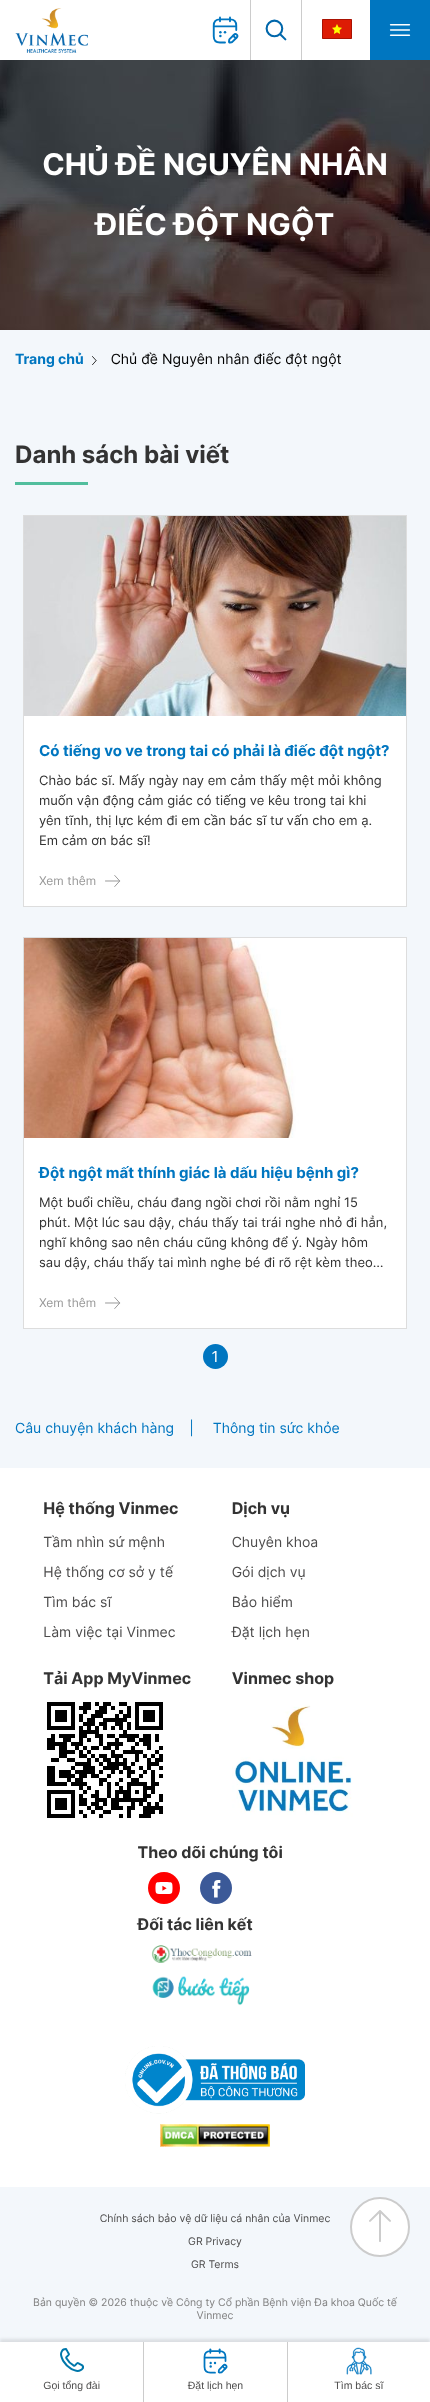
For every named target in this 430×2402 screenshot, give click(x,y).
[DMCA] (215, 2135)
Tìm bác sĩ (77, 1602)
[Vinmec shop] (294, 1760)
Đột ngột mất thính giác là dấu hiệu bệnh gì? (199, 1172)
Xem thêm (67, 880)
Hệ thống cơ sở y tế (108, 1572)
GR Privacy (215, 2241)
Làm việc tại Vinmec (109, 1632)
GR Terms (215, 2264)
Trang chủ (49, 359)
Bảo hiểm (262, 1602)
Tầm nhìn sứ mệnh (104, 1542)
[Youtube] (164, 1888)
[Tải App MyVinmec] (105, 1760)
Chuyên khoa (275, 1542)
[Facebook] (216, 1888)
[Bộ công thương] (215, 2080)
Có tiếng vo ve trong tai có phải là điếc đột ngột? (214, 750)
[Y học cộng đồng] (203, 1954)
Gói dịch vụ (269, 1572)
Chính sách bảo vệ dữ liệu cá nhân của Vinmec (215, 2218)
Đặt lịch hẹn (271, 1632)
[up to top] (380, 2227)
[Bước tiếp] (203, 1990)
